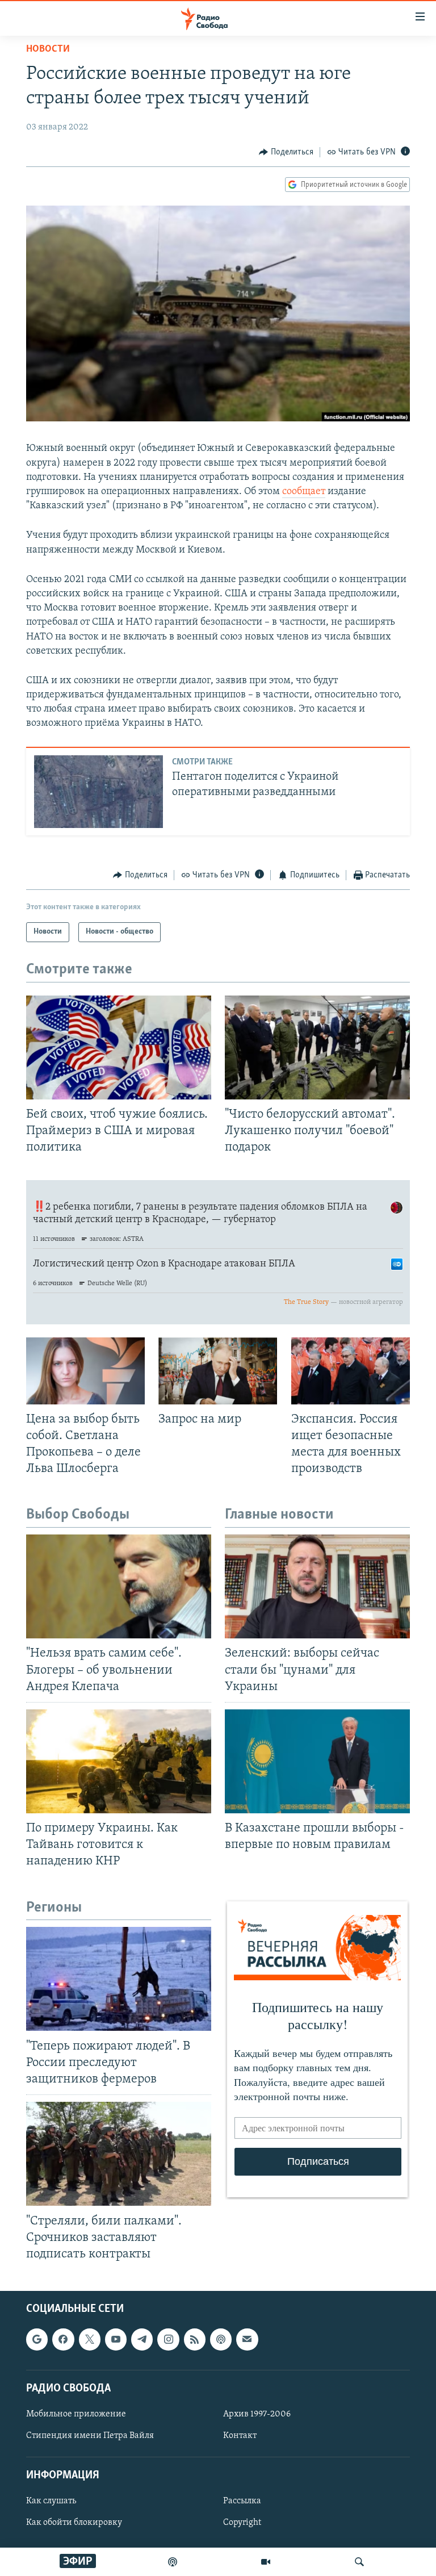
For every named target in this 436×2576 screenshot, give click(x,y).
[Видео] (266, 2562)
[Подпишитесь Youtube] (116, 2339)
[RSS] (195, 2339)
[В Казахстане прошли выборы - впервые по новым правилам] (317, 1761)
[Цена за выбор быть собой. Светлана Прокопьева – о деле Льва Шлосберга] (85, 1371)
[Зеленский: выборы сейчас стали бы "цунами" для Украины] (317, 1586)
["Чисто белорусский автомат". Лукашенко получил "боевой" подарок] (317, 1047)
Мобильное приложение (76, 2414)
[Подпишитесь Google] (37, 2339)
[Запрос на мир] (218, 1371)
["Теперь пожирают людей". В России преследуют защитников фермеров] (119, 1979)
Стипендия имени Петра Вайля (90, 2436)
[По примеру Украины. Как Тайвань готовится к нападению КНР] (119, 1761)
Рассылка (242, 2501)
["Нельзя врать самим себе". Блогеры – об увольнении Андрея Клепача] (119, 1586)
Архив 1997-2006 (257, 2414)
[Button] (286, 152)
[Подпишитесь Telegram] (142, 2339)
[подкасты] (173, 2562)
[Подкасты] (221, 2339)
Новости (48, 49)
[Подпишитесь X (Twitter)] (90, 2339)
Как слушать (51, 2501)
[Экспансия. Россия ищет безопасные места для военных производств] (351, 1371)
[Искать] (359, 2562)
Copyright (242, 2523)
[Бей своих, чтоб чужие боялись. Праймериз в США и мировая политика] (119, 1047)
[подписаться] (247, 2339)
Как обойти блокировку (74, 2523)
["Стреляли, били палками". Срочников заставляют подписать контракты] (119, 2154)
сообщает (304, 492)
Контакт (240, 2436)
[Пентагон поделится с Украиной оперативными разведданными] (98, 792)
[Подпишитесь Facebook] (63, 2339)
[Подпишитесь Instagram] (168, 2339)
